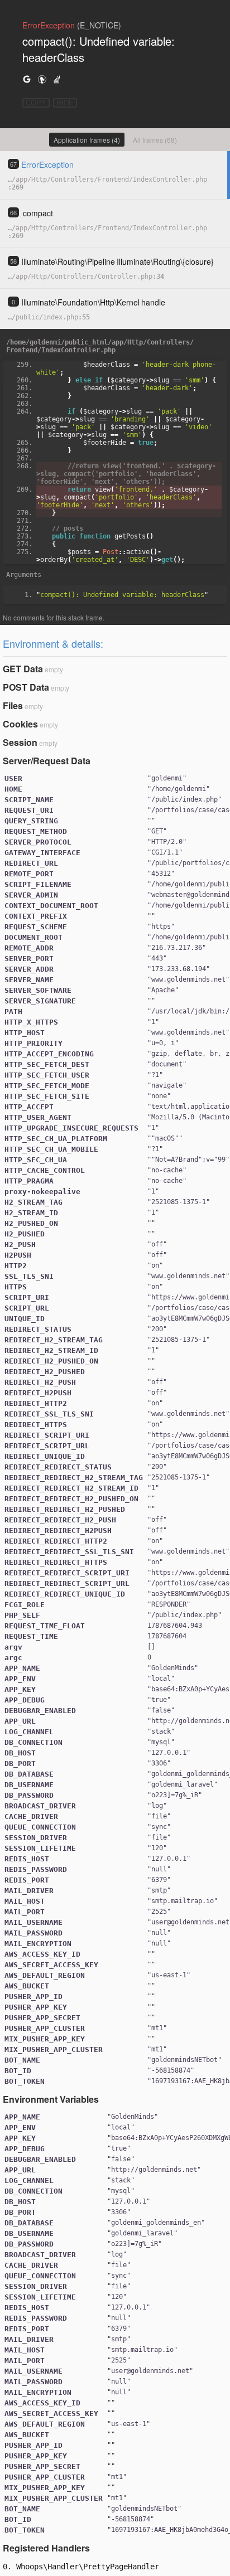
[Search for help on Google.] (27, 79)
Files (13, 705)
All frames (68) (155, 140)
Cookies (20, 724)
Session (20, 742)
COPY (36, 103)
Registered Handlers (46, 2548)
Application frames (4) (87, 140)
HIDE (65, 103)
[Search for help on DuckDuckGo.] (42, 79)
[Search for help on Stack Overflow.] (57, 79)
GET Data (23, 669)
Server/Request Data (47, 761)
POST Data (26, 687)
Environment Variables (51, 2099)
